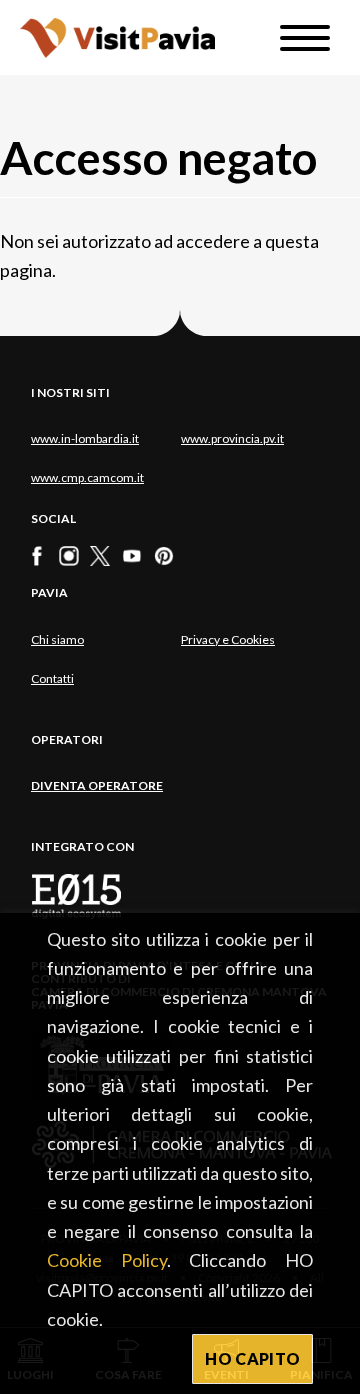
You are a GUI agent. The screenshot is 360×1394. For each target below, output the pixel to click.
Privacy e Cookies (228, 639)
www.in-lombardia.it (85, 438)
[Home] (117, 37)
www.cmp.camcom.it (87, 477)
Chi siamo (57, 639)
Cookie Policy (107, 1260)
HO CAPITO (252, 1358)
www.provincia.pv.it (232, 438)
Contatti (52, 678)
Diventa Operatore (97, 785)
